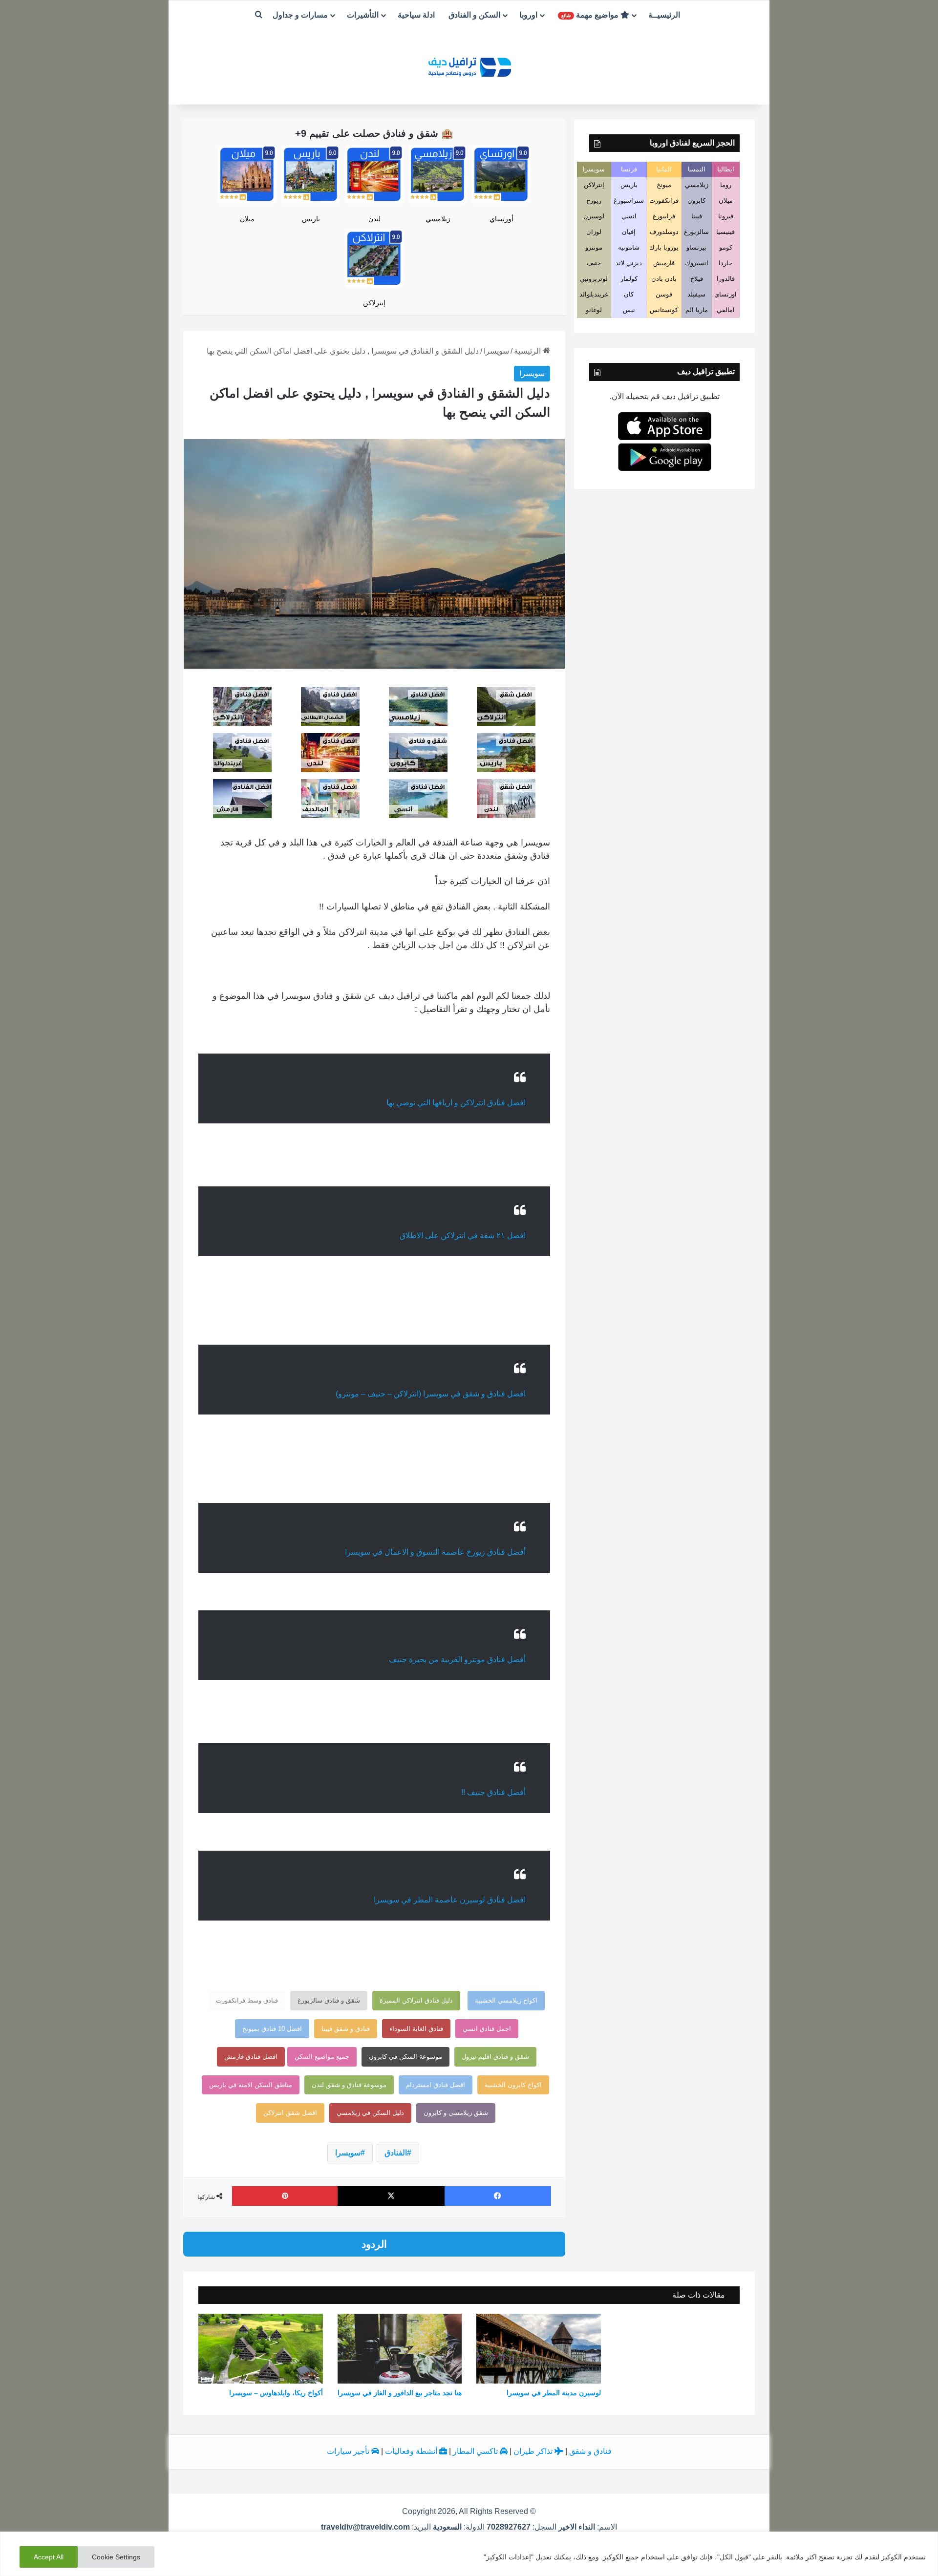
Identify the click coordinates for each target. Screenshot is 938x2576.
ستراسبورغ (629, 201)
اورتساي (725, 294)
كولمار (629, 279)
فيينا (697, 216)
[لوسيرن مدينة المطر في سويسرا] (539, 2349)
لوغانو (594, 310)
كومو (726, 247)
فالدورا (726, 279)
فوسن (664, 294)
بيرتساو (696, 247)
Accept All (49, 2557)
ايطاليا (726, 169)
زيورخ (594, 201)
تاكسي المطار (476, 2451)
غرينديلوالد (594, 294)
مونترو (594, 247)
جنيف (594, 263)
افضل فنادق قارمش (251, 2057)
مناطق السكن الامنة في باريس (251, 2085)
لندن (374, 219)
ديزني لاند (629, 263)
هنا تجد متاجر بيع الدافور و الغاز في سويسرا (400, 2393)
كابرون (696, 201)
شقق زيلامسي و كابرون (456, 2113)
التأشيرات (363, 15)
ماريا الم (697, 310)
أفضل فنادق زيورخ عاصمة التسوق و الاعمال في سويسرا (435, 1552)
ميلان (247, 219)
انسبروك (697, 263)
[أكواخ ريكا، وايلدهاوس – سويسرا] (261, 2349)
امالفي (726, 310)
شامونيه (629, 247)
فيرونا (726, 216)
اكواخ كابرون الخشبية (513, 2085)
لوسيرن (594, 216)
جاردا (725, 263)
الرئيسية (528, 351)
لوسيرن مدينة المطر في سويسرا (554, 2393)
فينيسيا (725, 232)
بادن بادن (664, 279)
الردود (374, 2244)
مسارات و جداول (300, 15)
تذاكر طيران (534, 2451)
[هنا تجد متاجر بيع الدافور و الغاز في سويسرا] (400, 2349)
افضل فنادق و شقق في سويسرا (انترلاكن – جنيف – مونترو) (431, 1394)
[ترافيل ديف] (469, 66)
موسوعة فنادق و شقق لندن (349, 2085)
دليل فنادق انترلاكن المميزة (416, 2000)
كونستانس (664, 310)
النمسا (697, 169)
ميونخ (664, 185)
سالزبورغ (696, 232)
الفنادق (396, 2153)
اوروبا (528, 15)
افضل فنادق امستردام (436, 2085)
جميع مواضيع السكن (322, 2057)
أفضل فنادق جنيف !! (493, 1792)
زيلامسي (438, 219)
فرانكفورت (664, 201)
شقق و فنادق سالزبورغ (329, 2000)
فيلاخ (697, 279)
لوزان (594, 232)
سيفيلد (696, 294)
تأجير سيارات (349, 2451)
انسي (629, 216)
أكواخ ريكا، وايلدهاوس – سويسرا (276, 2393)
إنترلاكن (374, 303)
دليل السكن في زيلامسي (370, 2113)
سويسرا (496, 351)
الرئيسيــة (664, 15)
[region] (469, 2554)
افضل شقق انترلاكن (290, 2113)
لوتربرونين (594, 279)
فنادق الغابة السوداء (416, 2029)
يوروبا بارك (664, 247)
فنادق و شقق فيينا (346, 2029)
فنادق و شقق (590, 2451)
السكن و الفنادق (474, 15)
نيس (629, 310)
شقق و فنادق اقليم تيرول (495, 2057)
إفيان (629, 232)
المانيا (664, 169)
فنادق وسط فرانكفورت (247, 2000)
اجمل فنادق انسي (487, 2029)
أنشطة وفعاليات (412, 2451)
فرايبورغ (664, 216)
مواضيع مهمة (591, 15)
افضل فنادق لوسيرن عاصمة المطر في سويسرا (450, 1900)
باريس (311, 219)
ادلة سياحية (416, 15)
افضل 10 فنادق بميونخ (272, 2029)
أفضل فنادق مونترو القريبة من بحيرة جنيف (457, 1659)
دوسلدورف (664, 232)
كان (629, 294)
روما (726, 185)
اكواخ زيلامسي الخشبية (506, 2000)
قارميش (664, 263)
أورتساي (501, 219)
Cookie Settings (116, 2557)
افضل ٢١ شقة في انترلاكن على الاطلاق (463, 1235)
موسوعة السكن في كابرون (405, 2057)
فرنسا (629, 169)
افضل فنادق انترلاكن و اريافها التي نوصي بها (456, 1103)
